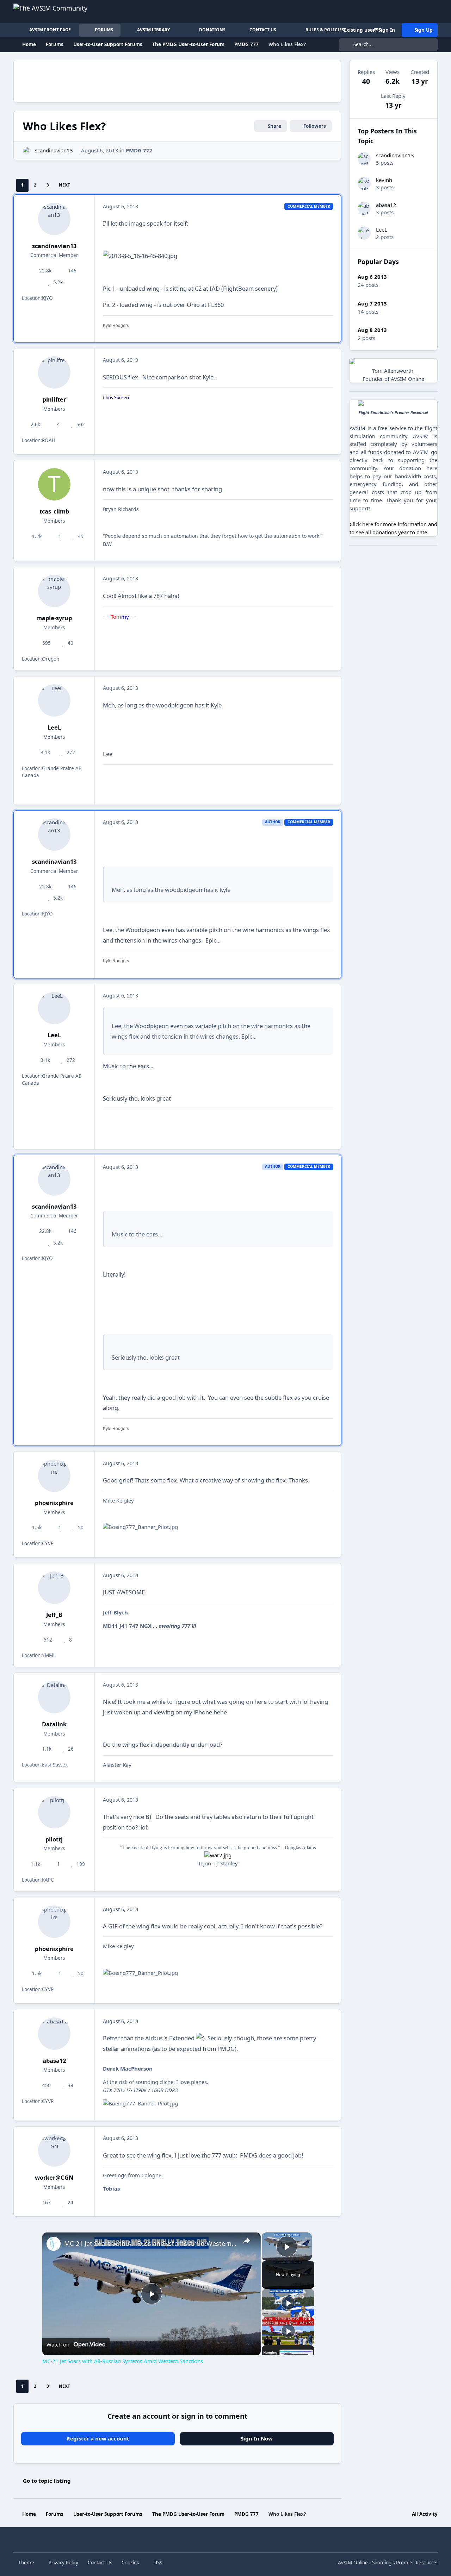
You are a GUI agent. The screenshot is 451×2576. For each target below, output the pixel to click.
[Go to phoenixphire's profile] (54, 1476)
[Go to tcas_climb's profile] (54, 484)
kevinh (384, 180)
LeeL (54, 727)
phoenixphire (54, 1503)
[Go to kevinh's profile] (364, 184)
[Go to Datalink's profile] (54, 1697)
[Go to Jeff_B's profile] (54, 1588)
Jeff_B (54, 1615)
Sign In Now (257, 2438)
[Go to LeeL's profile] (54, 700)
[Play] (288, 2303)
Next (64, 185)
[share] (246, 2241)
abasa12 (54, 2061)
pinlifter (54, 399)
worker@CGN (54, 2177)
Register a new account (98, 2438)
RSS (157, 2563)
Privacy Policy (63, 2563)
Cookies (130, 2563)
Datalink (54, 1724)
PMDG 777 (139, 150)
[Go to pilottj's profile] (54, 1812)
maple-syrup (54, 618)
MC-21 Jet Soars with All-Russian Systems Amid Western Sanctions (150, 2243)
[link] (54, 2244)
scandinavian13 (54, 150)
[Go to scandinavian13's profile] (27, 151)
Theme (27, 2563)
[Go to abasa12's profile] (54, 2034)
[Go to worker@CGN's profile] (54, 2150)
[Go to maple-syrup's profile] (54, 591)
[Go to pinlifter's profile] (54, 372)
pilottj (54, 1839)
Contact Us (100, 2563)
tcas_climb (54, 511)
